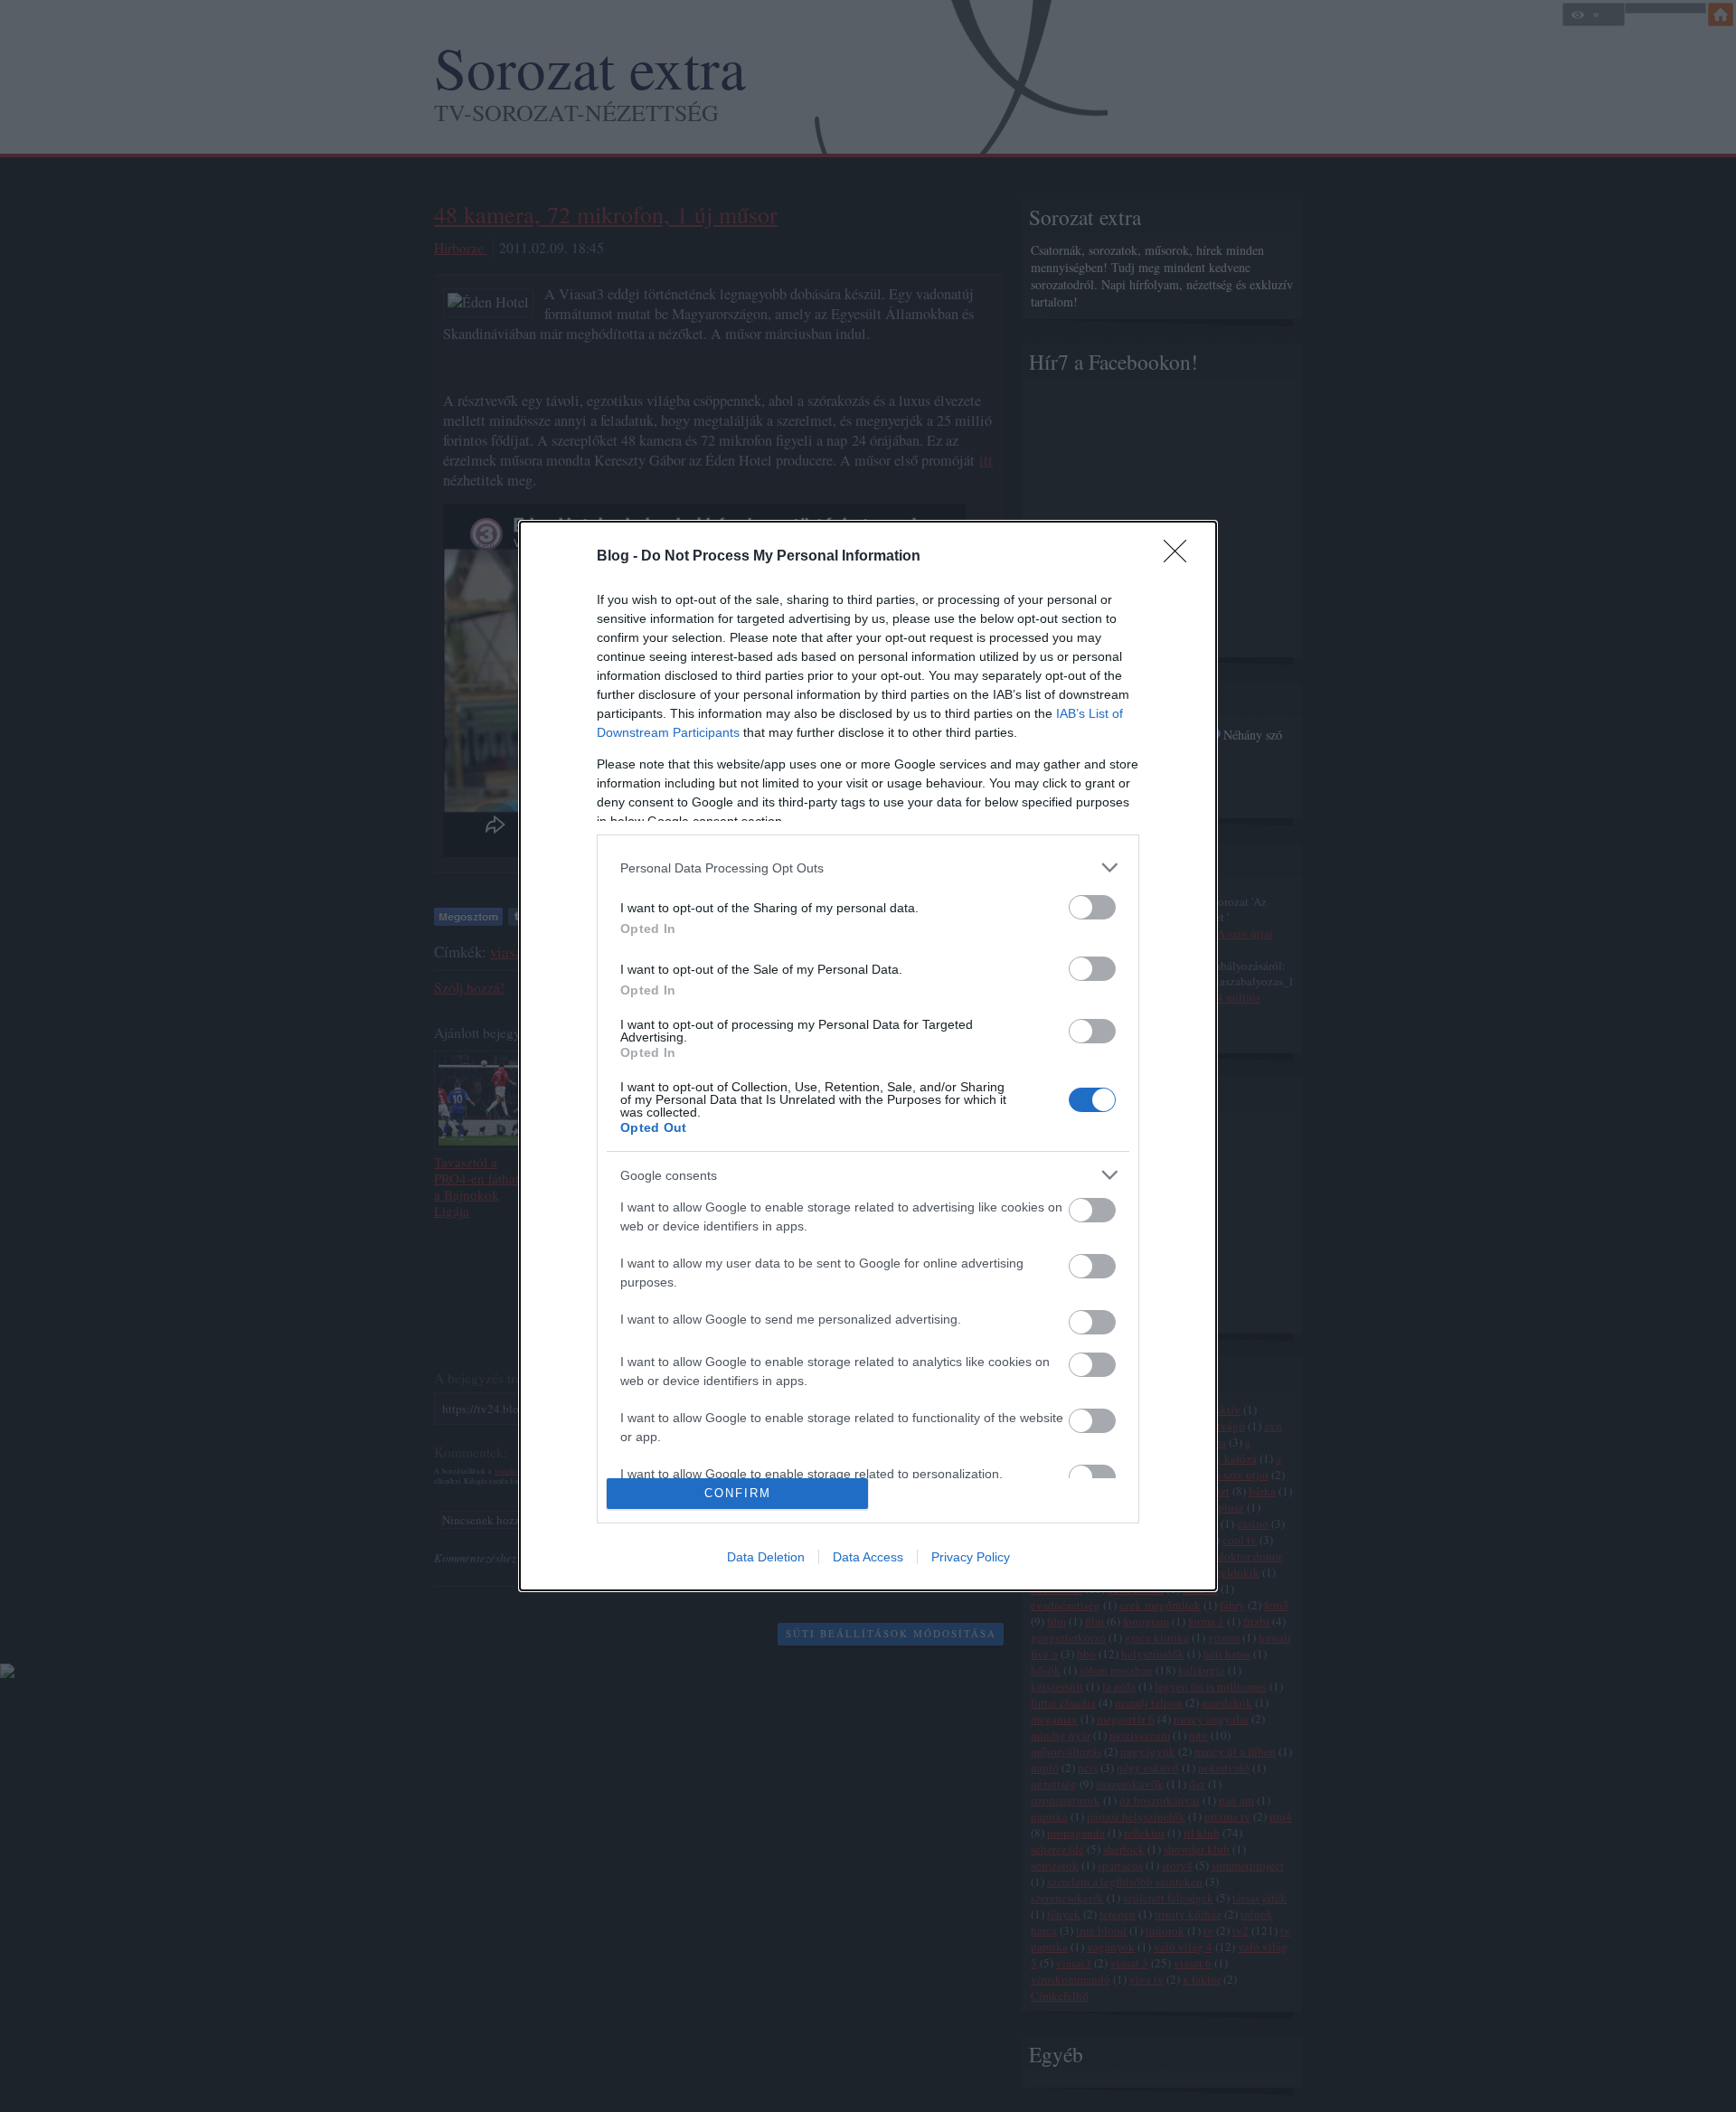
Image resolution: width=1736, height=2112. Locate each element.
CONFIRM (738, 1493)
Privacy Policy (971, 1557)
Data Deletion (766, 1557)
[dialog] (868, 1056)
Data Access (868, 1557)
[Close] (1181, 557)
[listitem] (868, 867)
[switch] (1092, 907)
